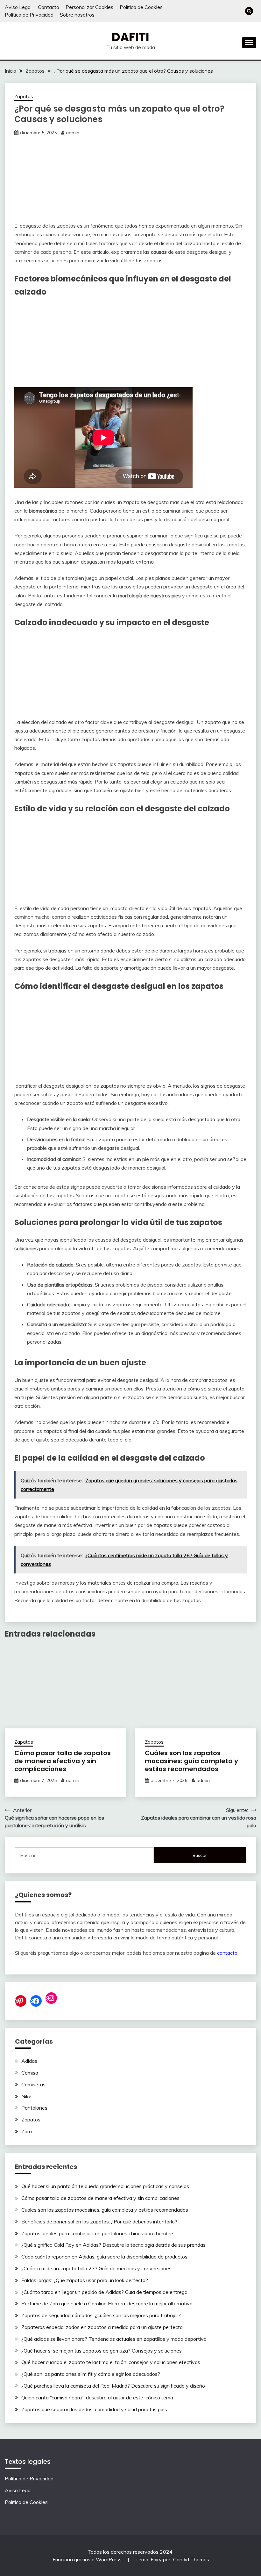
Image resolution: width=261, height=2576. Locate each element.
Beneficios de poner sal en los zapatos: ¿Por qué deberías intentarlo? (99, 2222)
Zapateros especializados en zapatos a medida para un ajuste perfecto (102, 2327)
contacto (227, 1953)
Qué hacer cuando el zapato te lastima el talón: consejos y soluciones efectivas (111, 2362)
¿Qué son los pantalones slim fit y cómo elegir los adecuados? (91, 2374)
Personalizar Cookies (89, 7)
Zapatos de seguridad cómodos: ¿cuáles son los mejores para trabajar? (101, 2315)
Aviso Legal (18, 7)
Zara (27, 2131)
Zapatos (24, 96)
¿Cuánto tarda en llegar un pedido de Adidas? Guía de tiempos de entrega (104, 2292)
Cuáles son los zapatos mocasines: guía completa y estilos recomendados (191, 1761)
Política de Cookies (141, 7)
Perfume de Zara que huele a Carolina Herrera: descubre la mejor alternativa (107, 2303)
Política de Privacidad (29, 15)
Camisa (30, 2073)
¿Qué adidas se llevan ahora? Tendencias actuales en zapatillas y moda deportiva (114, 2339)
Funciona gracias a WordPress (88, 2559)
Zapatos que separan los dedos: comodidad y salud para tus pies (94, 2409)
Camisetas (33, 2084)
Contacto (49, 7)
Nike (26, 2096)
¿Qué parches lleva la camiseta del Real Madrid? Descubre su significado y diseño (113, 2386)
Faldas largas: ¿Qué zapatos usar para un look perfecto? (85, 2280)
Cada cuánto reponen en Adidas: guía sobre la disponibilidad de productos (104, 2257)
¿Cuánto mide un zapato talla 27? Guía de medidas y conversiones (96, 2268)
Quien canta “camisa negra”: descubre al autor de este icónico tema (97, 2397)
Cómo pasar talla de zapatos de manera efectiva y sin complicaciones (63, 1761)
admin (73, 133)
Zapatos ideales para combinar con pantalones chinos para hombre (97, 2233)
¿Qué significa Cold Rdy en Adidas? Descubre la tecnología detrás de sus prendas (113, 2245)
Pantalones (34, 2108)
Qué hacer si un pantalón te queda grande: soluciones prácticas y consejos (105, 2186)
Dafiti (130, 37)
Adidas (29, 2061)
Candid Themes (191, 2559)
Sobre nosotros (77, 15)
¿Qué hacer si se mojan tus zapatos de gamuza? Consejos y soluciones (102, 2351)
